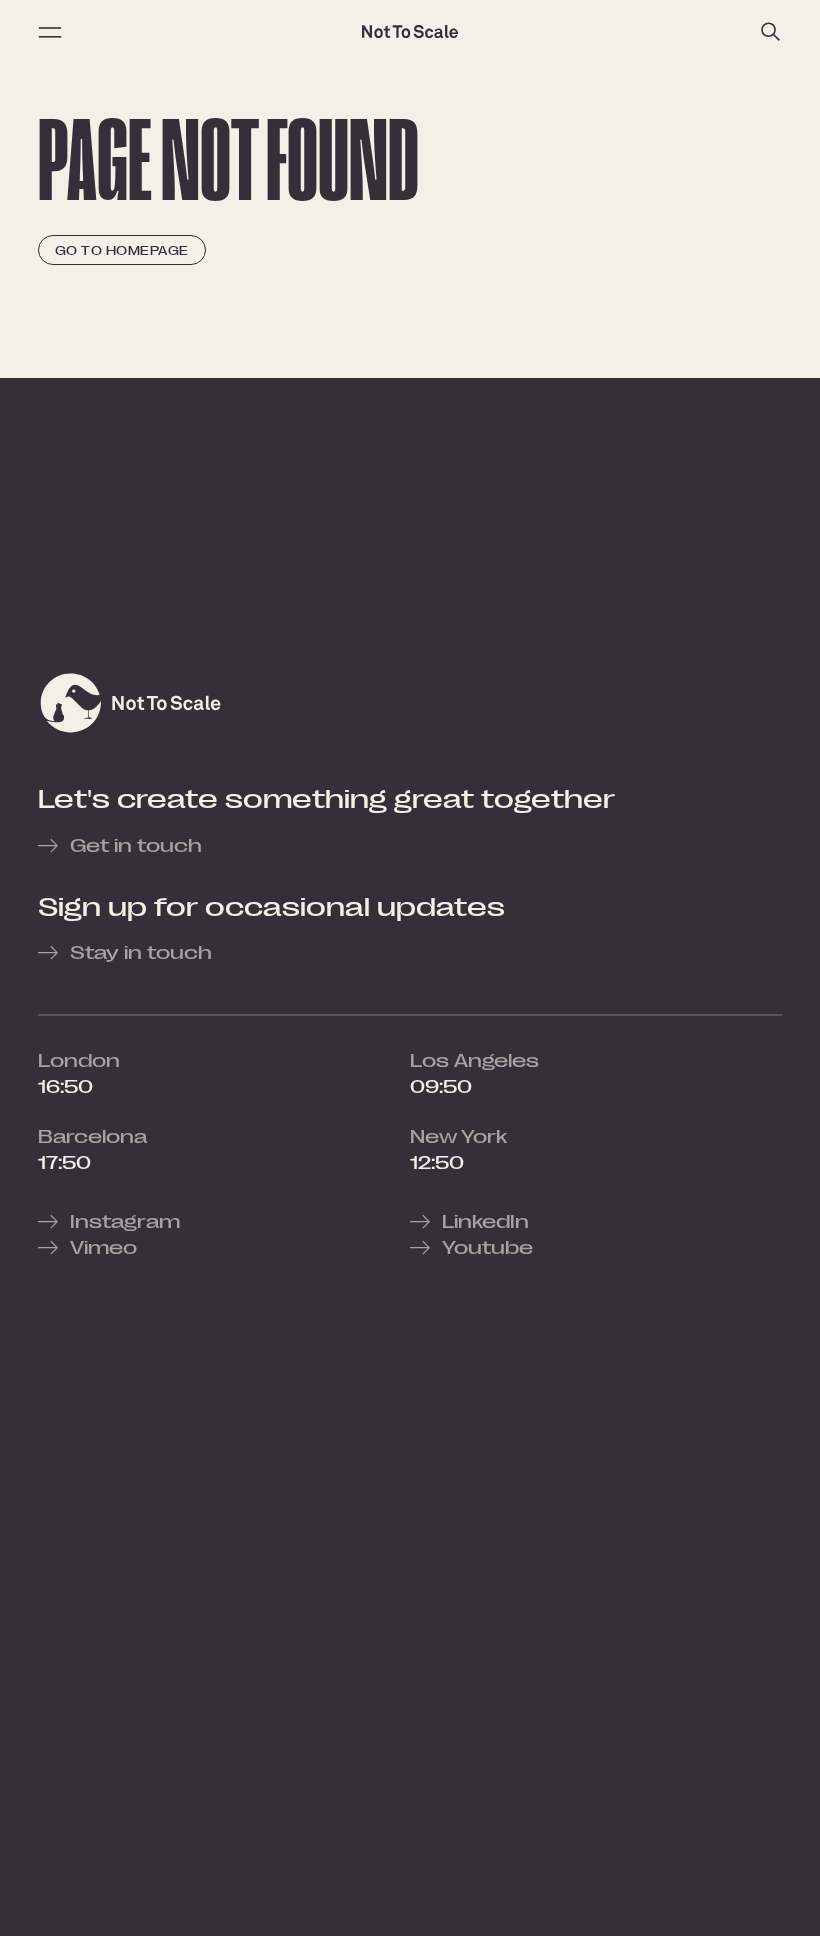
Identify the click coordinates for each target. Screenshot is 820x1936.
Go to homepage (122, 250)
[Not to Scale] (410, 32)
